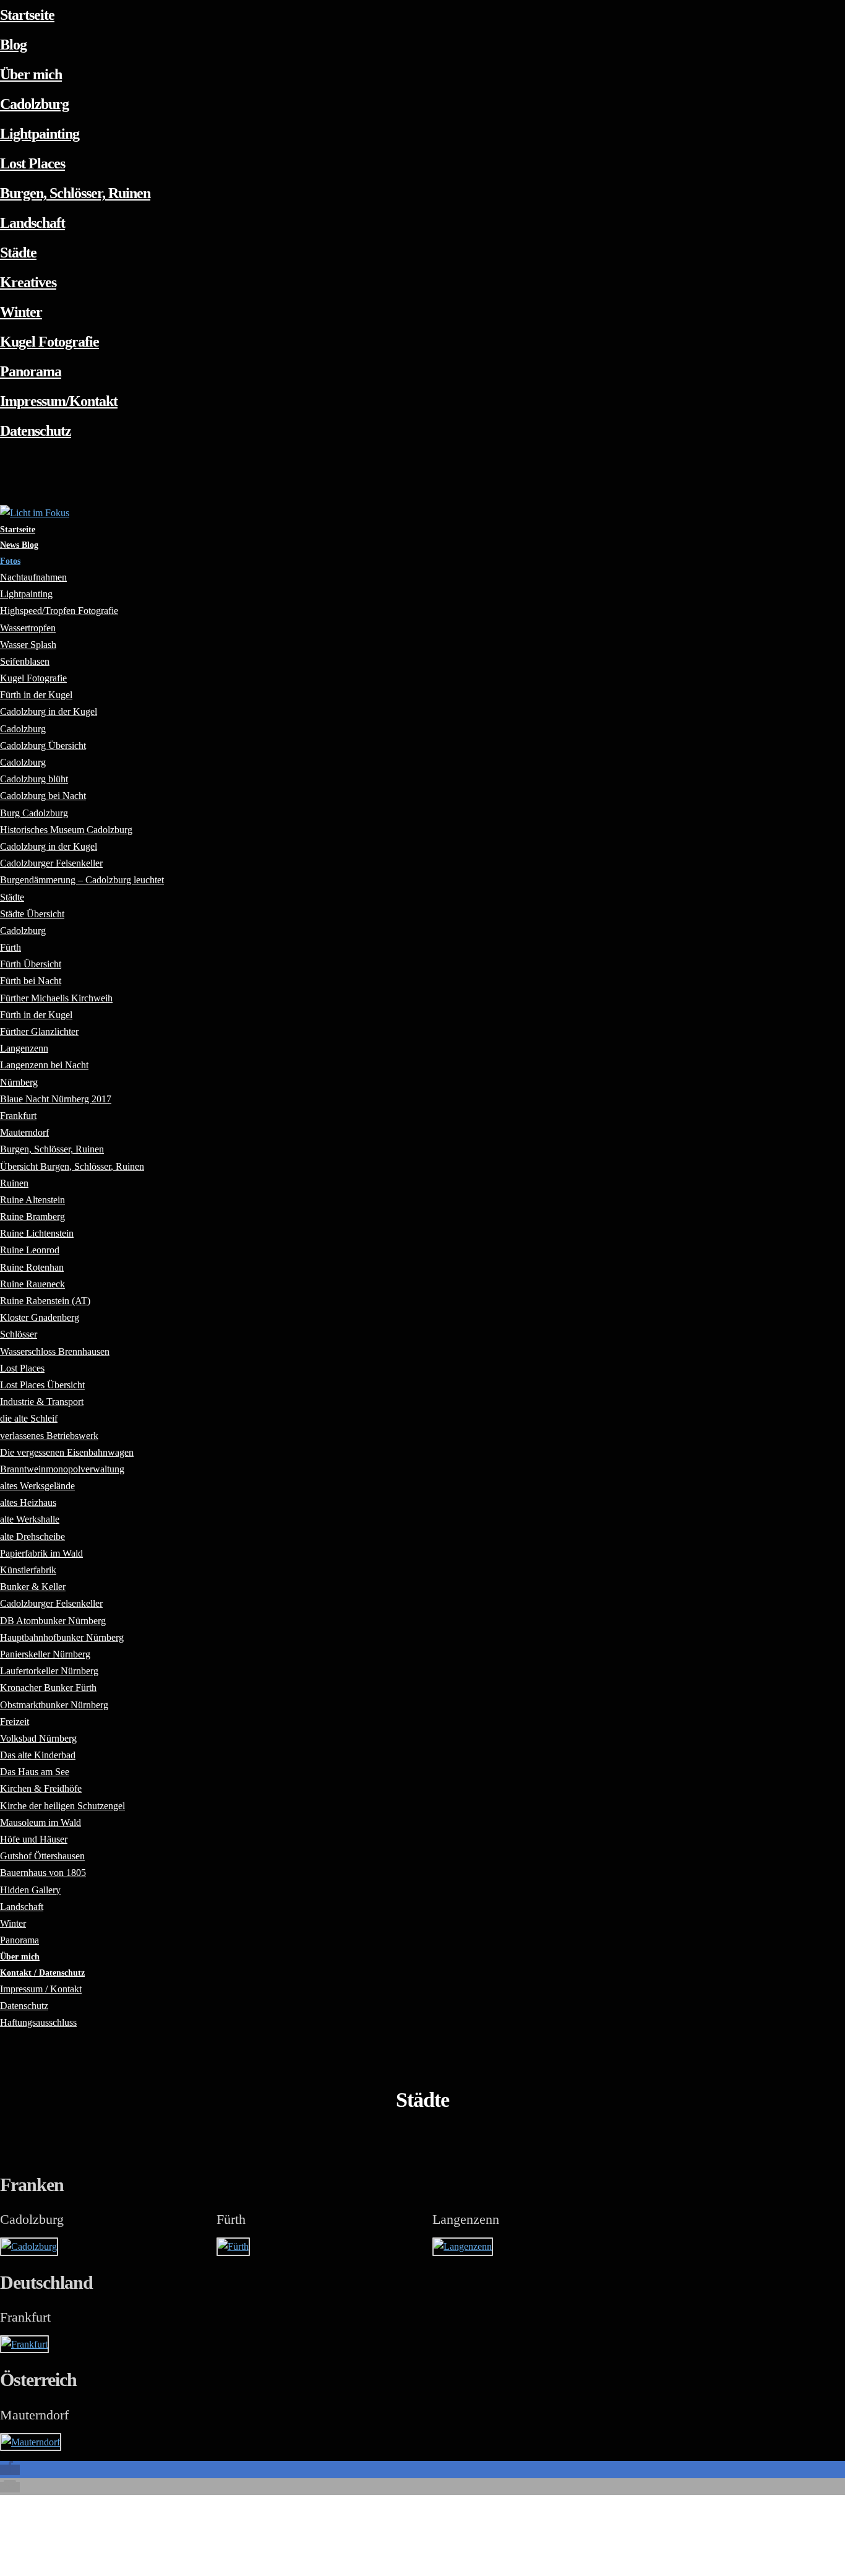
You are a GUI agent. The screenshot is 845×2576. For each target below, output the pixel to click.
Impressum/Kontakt (59, 401)
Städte (18, 253)
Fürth (231, 2219)
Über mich (31, 74)
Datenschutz (36, 431)
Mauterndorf (34, 2415)
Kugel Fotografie (49, 342)
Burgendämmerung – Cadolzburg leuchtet (82, 880)
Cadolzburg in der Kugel (49, 711)
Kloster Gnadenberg (40, 1317)
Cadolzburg (34, 104)
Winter (21, 312)
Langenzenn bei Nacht (44, 1065)
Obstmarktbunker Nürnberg (54, 1705)
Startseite (27, 15)
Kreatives (28, 282)
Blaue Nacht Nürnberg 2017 (56, 1099)
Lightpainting (40, 134)
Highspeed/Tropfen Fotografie (59, 611)
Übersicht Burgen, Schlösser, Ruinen (72, 1166)
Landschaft (32, 223)
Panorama (31, 371)
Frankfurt (25, 2317)
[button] (10, 2470)
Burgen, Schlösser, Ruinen (75, 193)
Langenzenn (466, 2219)
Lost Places (32, 163)
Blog (13, 45)
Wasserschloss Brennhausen (55, 1351)
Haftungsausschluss (38, 2022)
